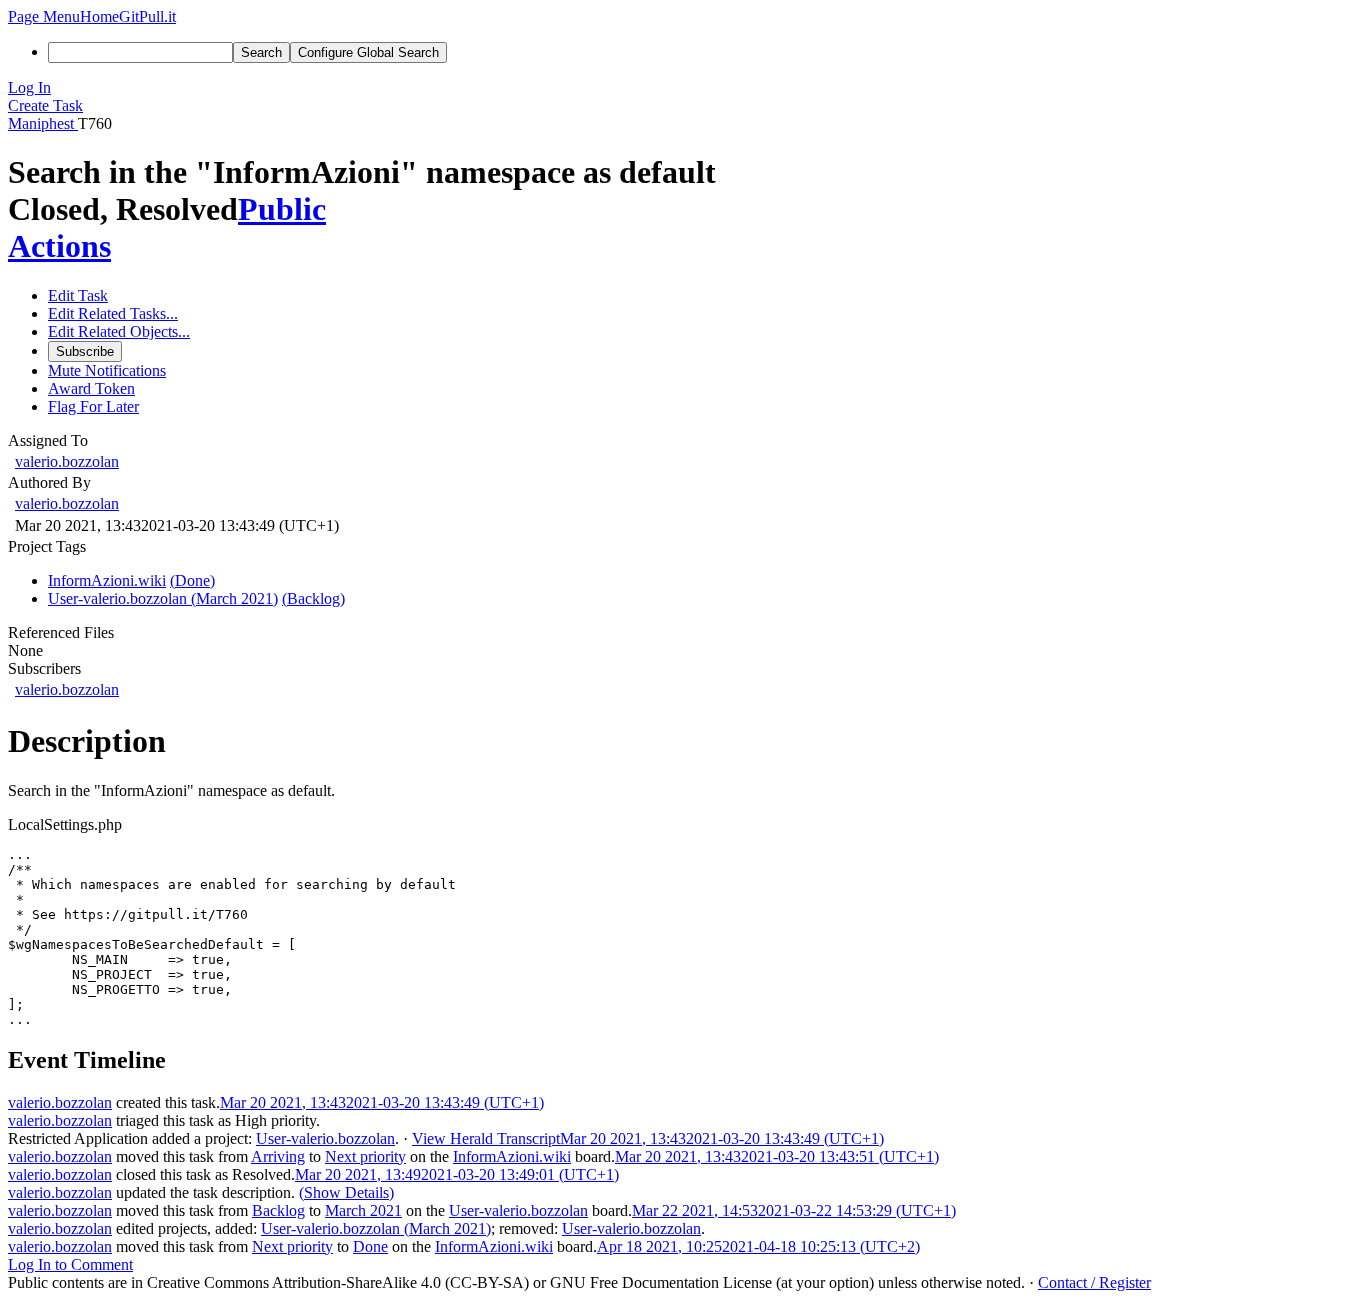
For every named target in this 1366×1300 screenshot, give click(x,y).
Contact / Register (1094, 1282)
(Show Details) (346, 1192)
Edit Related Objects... (119, 331)
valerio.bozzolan (67, 461)
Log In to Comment (70, 1264)
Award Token (91, 388)
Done (370, 1246)
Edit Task (78, 295)
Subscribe (85, 351)
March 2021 (363, 1210)
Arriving (278, 1156)
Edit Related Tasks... (113, 313)
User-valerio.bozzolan (325, 1138)
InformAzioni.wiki (512, 1156)
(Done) (192, 580)
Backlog (278, 1210)
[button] (44, 16)
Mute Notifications (107, 370)
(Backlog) (313, 598)
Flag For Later (93, 406)
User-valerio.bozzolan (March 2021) (376, 1228)
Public (282, 209)
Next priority (365, 1156)
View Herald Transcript (486, 1138)
